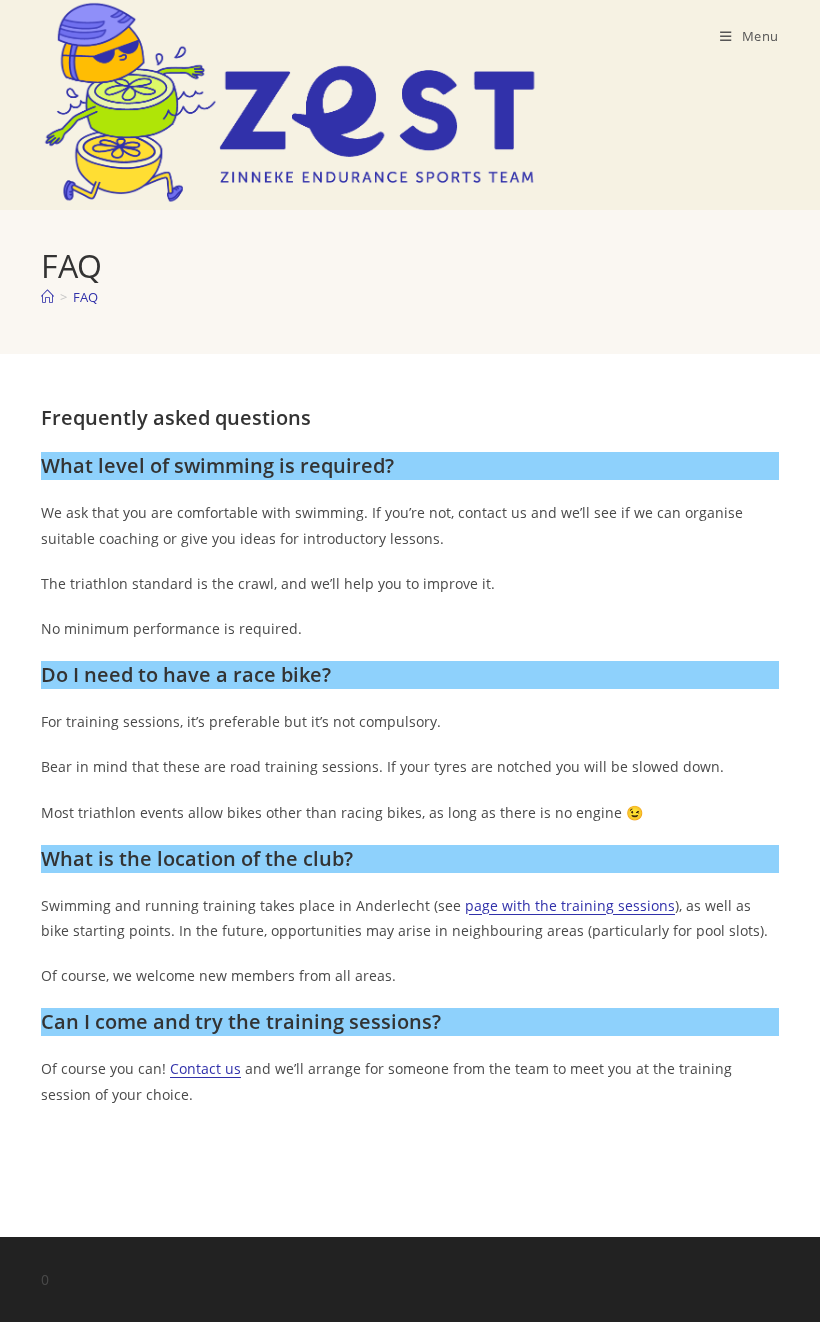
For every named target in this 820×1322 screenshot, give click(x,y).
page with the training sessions (570, 905)
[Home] (47, 297)
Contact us (205, 1068)
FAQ (85, 297)
